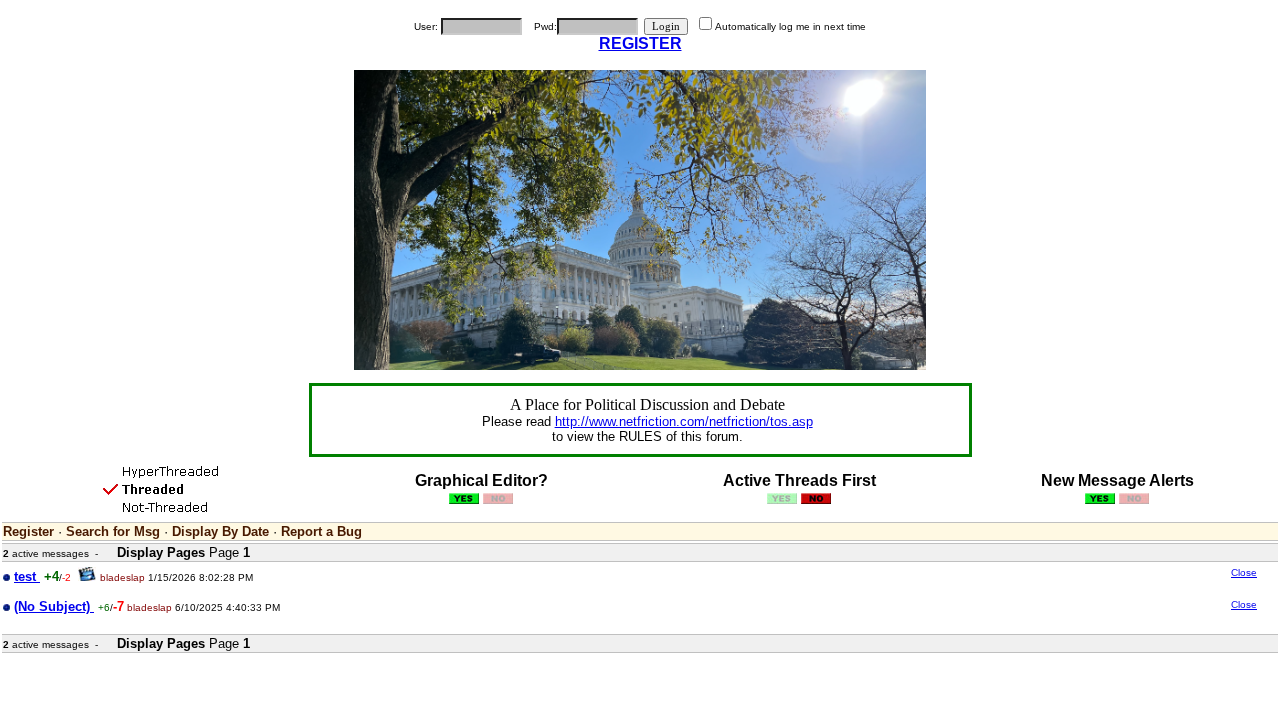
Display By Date (220, 531)
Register (28, 531)
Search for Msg (113, 531)
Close (1244, 572)
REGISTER (640, 43)
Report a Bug (321, 531)
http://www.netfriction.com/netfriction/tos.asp (684, 421)
